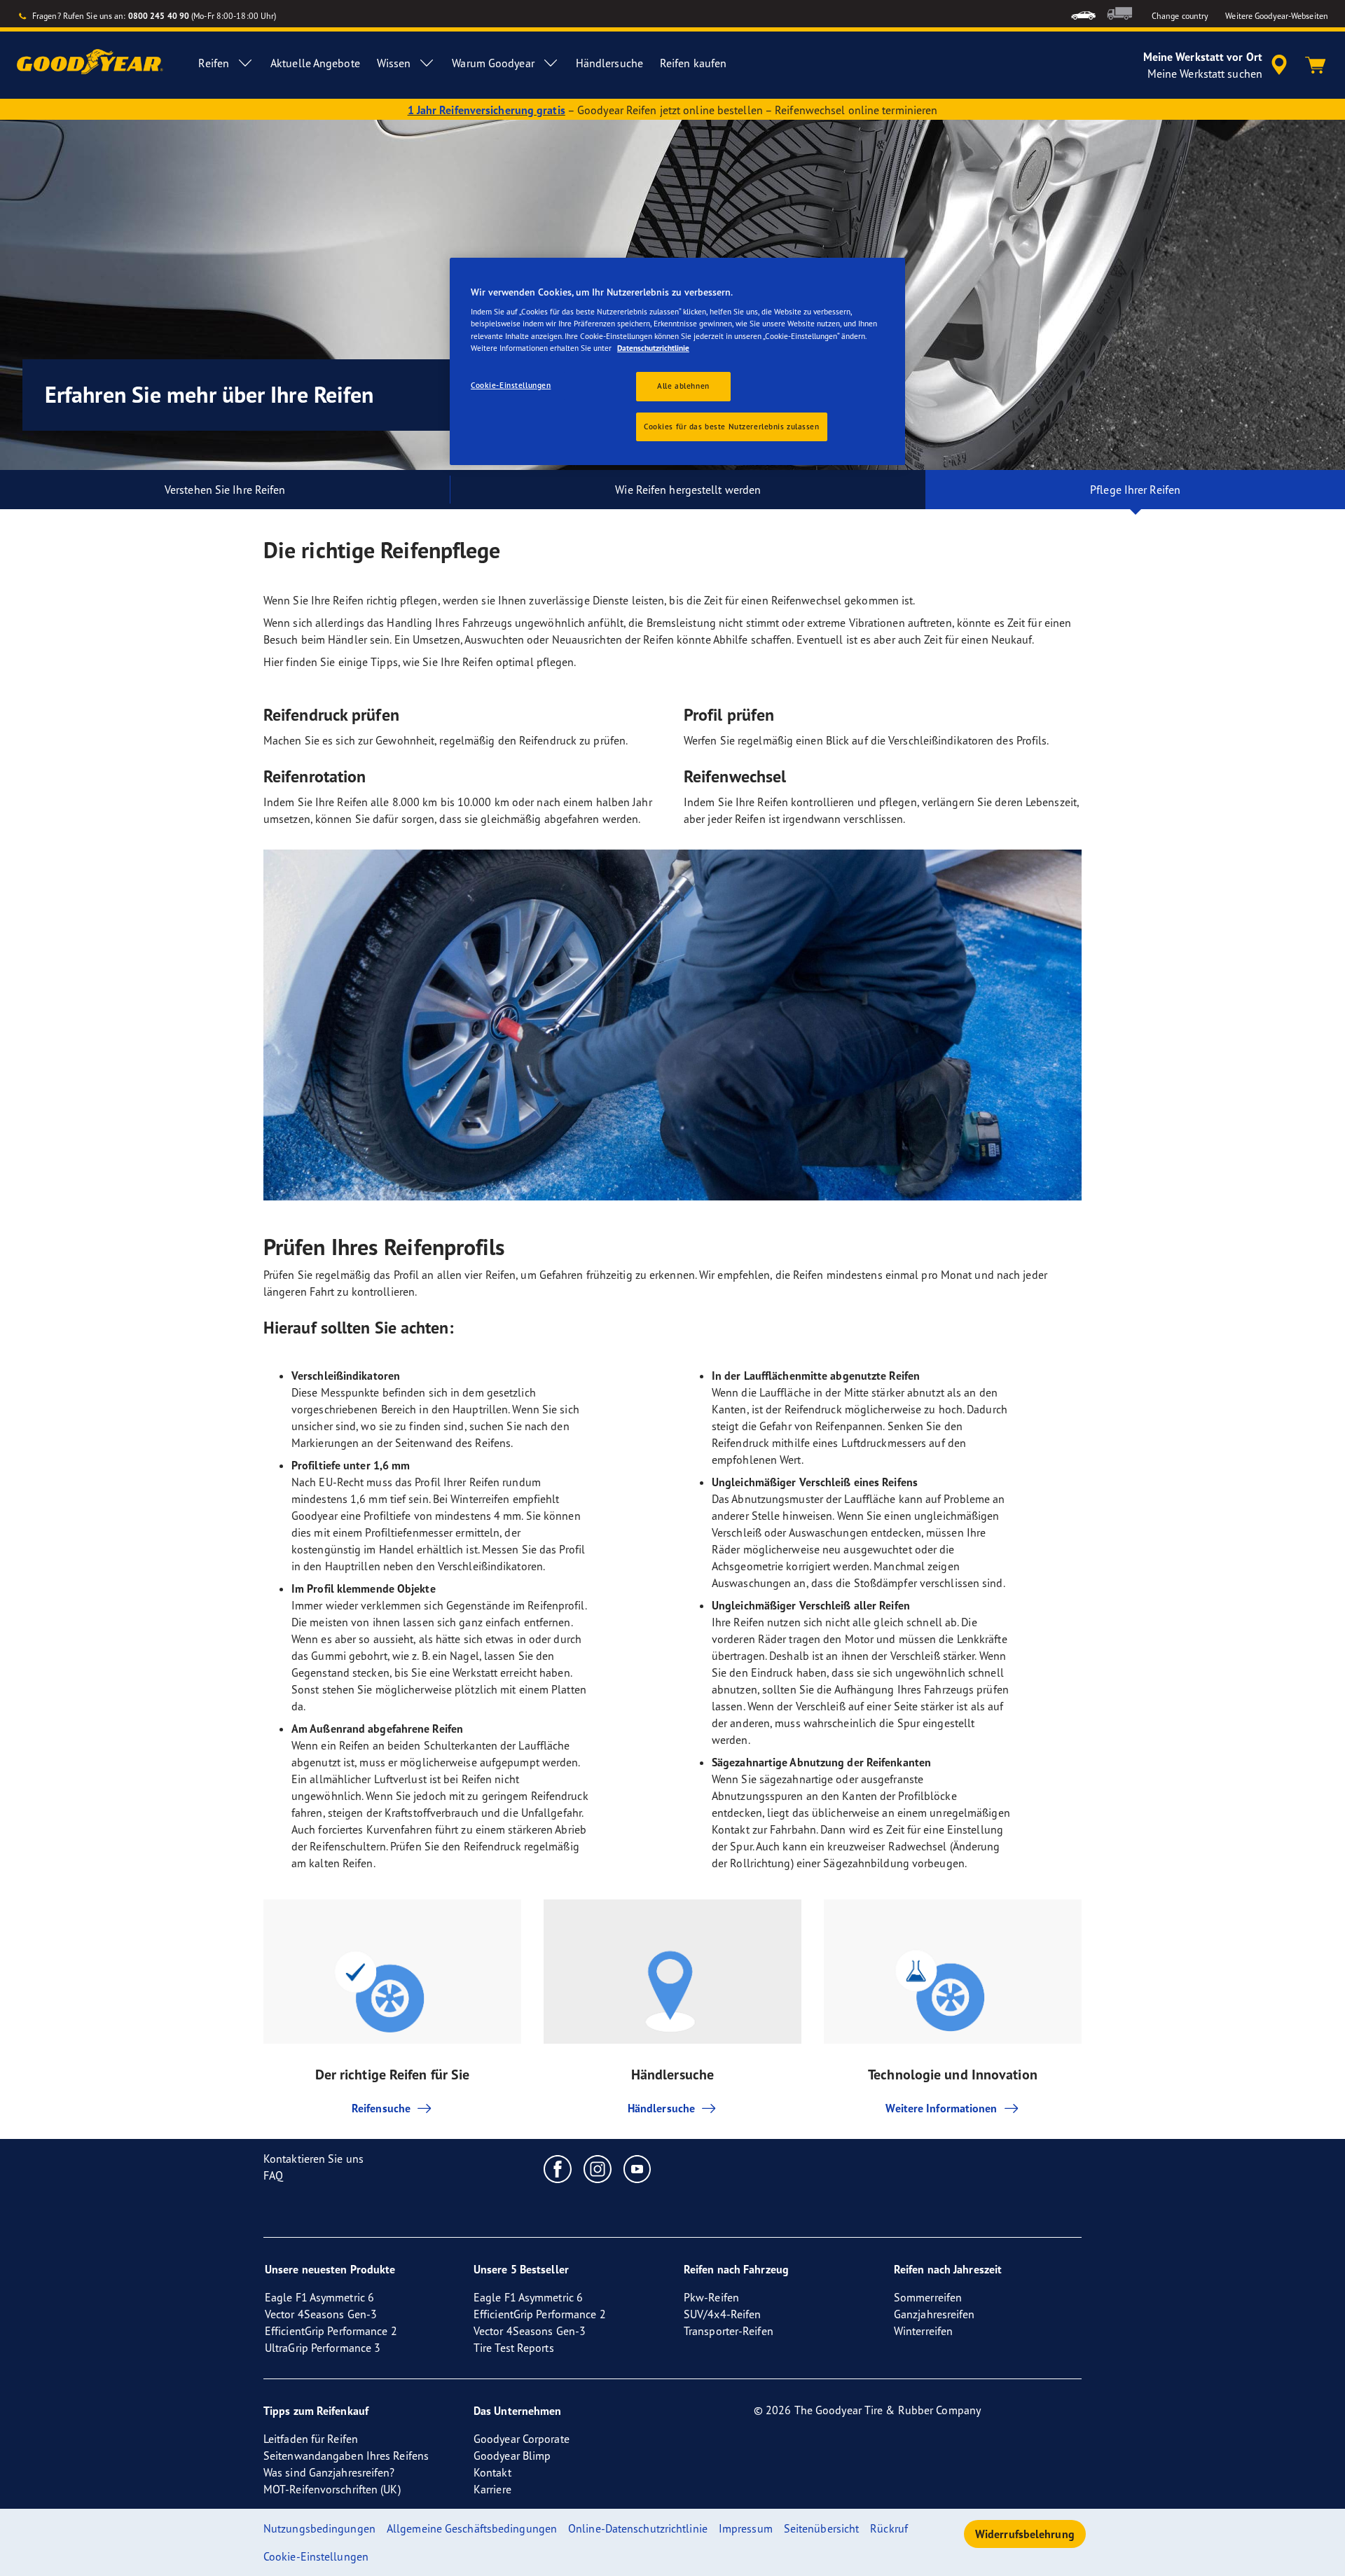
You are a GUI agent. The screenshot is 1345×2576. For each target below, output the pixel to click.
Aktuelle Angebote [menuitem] (315, 63)
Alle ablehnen (683, 386)
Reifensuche (381, 2108)
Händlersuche (661, 2108)
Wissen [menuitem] (394, 63)
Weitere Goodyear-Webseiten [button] (1277, 16)
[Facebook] (558, 2168)
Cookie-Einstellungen (511, 385)
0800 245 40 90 (159, 16)
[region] (677, 362)
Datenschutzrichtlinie (653, 348)
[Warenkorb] (1316, 65)
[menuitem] (1083, 14)
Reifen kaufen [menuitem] (693, 63)
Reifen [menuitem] (214, 63)
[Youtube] (638, 2168)
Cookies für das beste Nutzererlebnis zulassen (732, 427)
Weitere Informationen (941, 2108)
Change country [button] (1180, 16)
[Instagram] (598, 2168)
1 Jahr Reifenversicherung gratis (487, 110)
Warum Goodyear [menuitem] (493, 63)
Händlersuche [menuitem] (609, 63)
